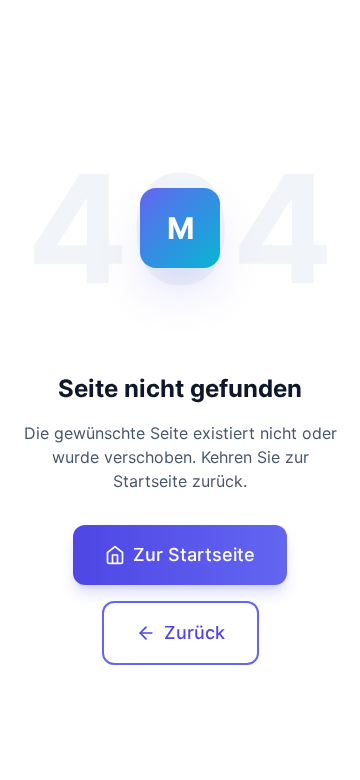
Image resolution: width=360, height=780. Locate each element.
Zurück (194, 632)
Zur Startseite (194, 554)
